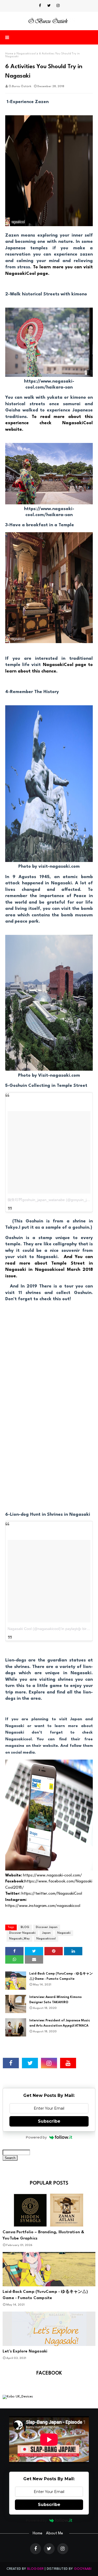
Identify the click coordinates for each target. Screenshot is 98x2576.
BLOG (25, 1927)
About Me (54, 2533)
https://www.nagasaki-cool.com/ (53, 1876)
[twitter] (49, 6)
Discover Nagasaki (22, 1933)
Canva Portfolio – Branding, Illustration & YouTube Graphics (43, 2235)
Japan (46, 1933)
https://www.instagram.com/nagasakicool (43, 1906)
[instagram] (58, 6)
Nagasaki (64, 1933)
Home (9, 54)
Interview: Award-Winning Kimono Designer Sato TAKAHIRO (56, 2000)
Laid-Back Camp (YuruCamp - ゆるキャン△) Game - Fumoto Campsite (61, 1976)
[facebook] (40, 6)
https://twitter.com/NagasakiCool (52, 1894)
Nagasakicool (26, 54)
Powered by (36, 2137)
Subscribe (49, 2121)
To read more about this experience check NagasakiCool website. (49, 423)
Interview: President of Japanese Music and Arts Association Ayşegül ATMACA (60, 2023)
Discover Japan (47, 1927)
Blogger (35, 2569)
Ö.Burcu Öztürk (20, 87)
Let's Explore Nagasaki (25, 2352)
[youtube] (68, 2063)
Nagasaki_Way (19, 1939)
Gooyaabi (83, 2569)
